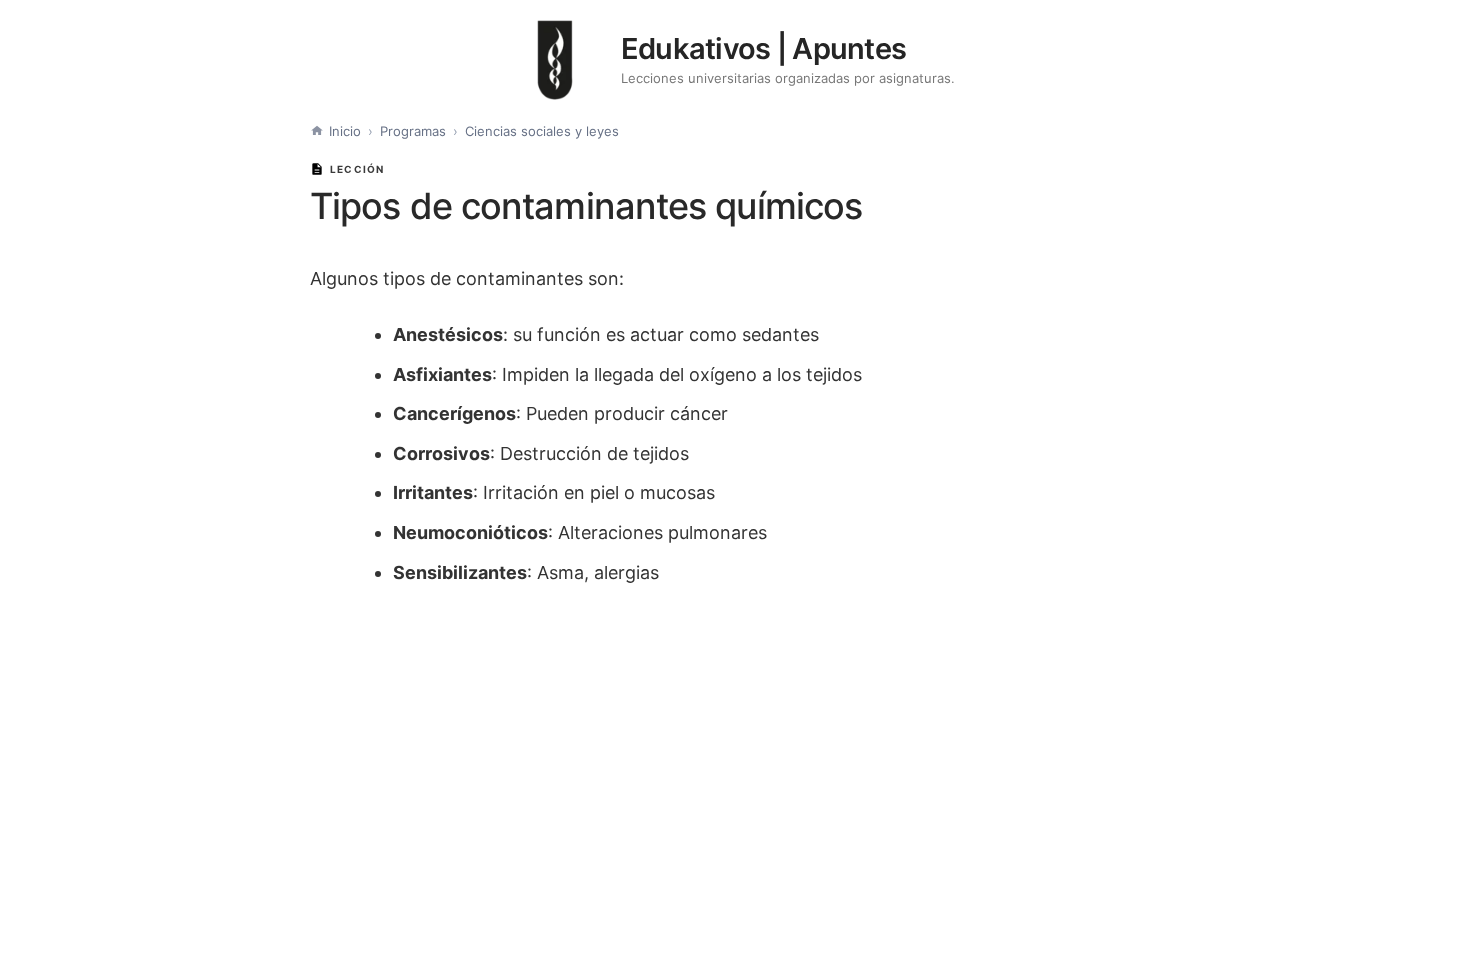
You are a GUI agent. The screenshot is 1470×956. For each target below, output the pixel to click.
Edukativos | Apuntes (764, 48)
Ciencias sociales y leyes (542, 131)
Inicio (345, 131)
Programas (413, 131)
